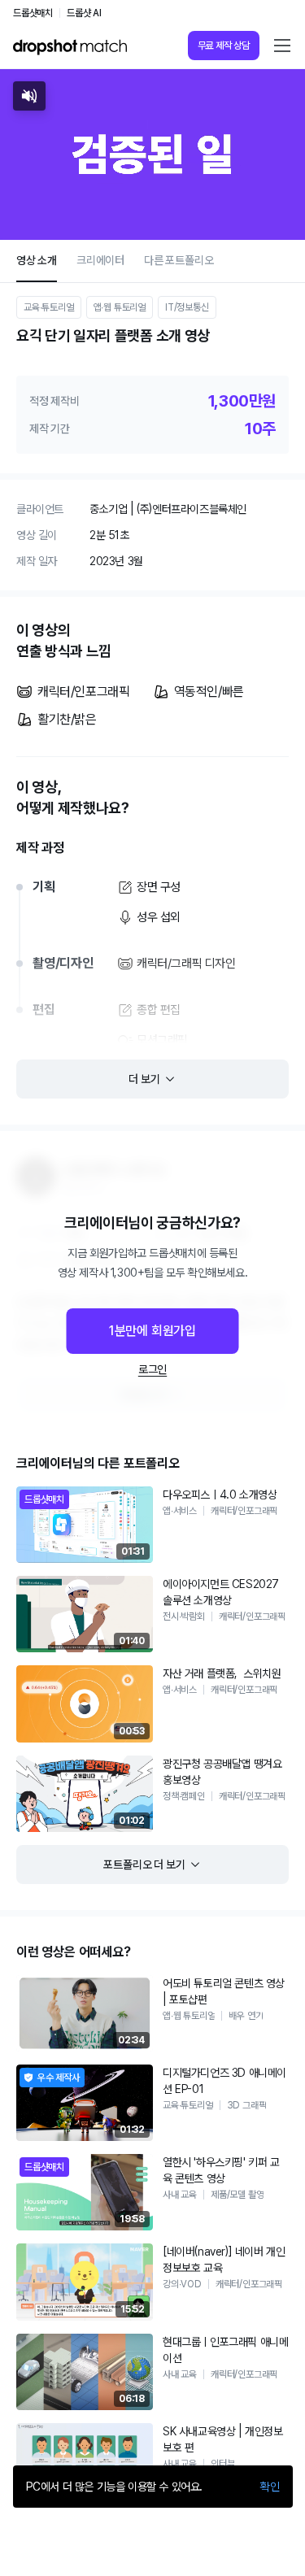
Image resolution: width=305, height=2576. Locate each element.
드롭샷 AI (84, 13)
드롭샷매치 (33, 13)
